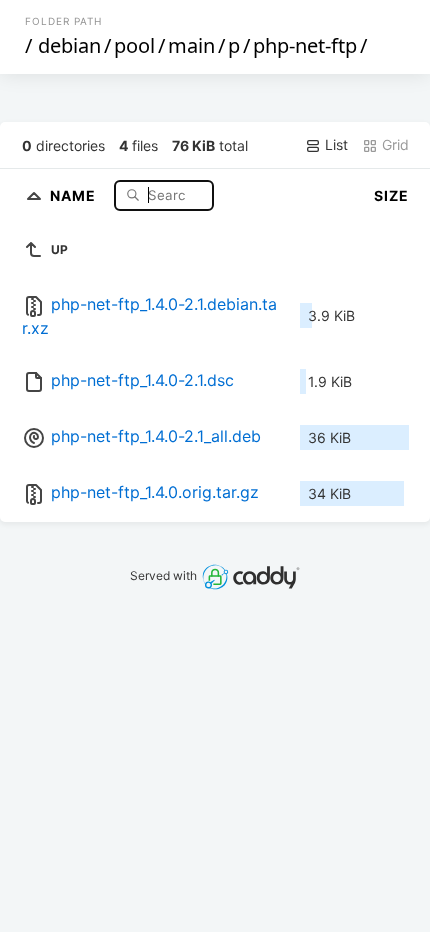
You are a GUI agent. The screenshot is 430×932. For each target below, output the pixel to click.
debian (69, 45)
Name (75, 194)
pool (134, 45)
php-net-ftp (305, 45)
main (191, 45)
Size (391, 195)
